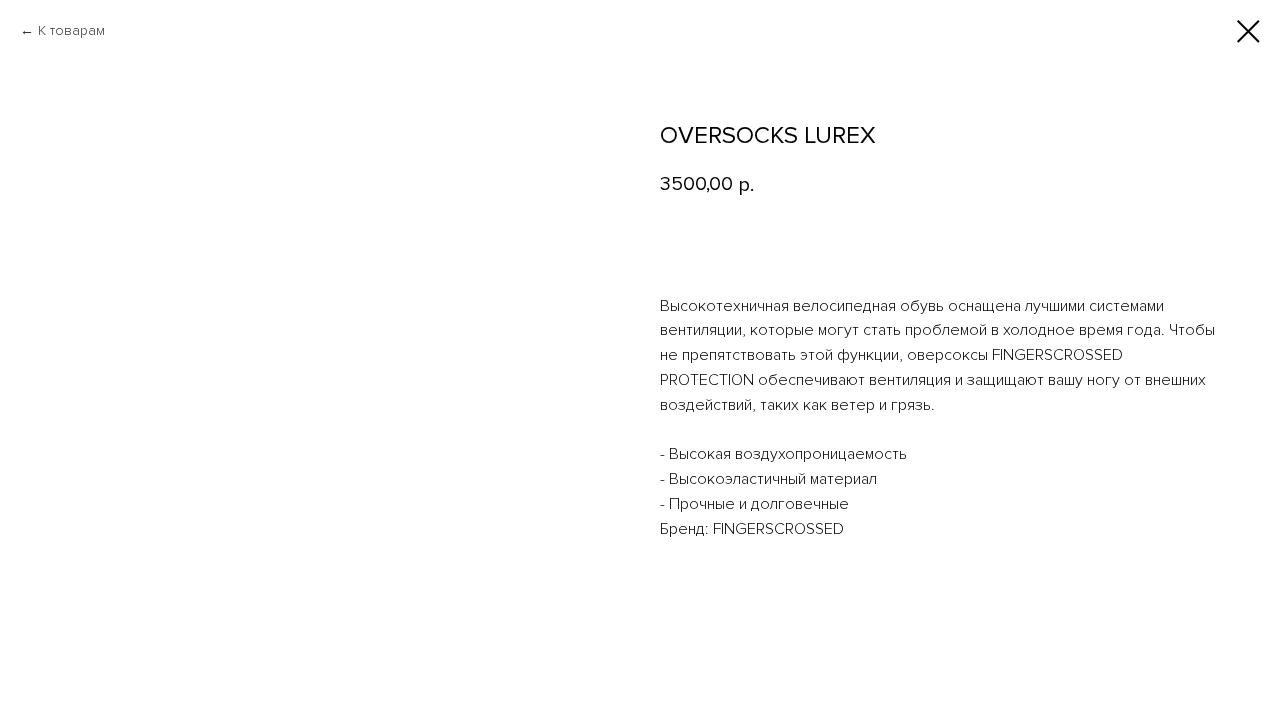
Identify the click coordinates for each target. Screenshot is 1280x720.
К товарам (71, 30)
